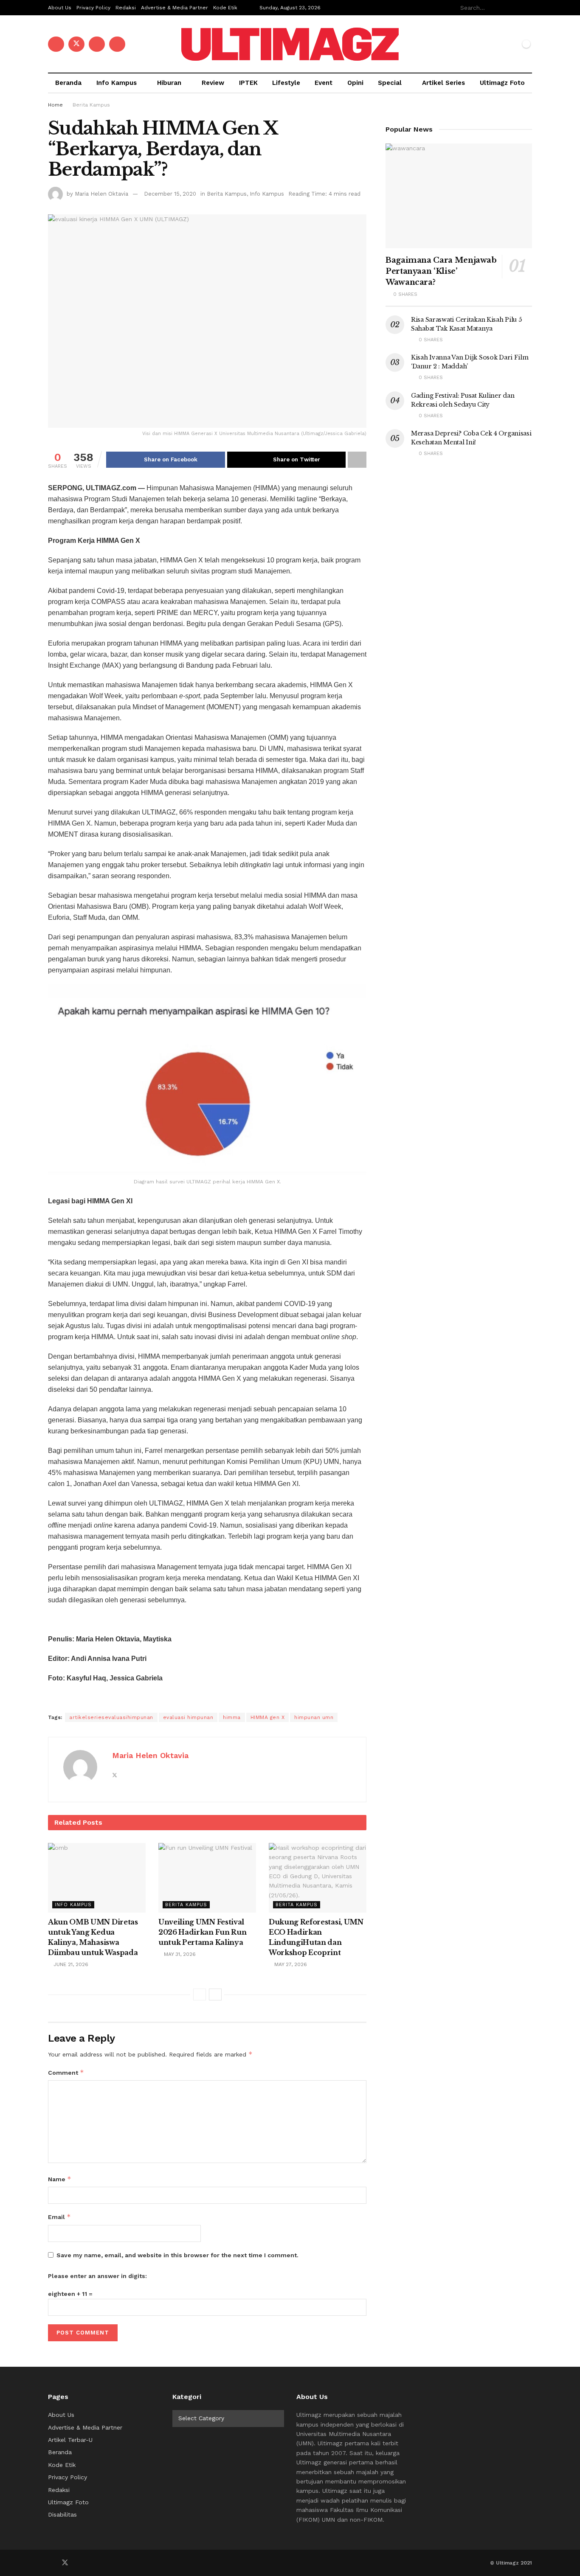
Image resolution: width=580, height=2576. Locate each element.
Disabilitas (62, 2514)
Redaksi (126, 8)
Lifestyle (286, 83)
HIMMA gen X (268, 1717)
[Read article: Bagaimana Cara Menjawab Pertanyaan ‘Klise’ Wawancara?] (459, 196)
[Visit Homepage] (290, 44)
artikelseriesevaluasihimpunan (111, 1717)
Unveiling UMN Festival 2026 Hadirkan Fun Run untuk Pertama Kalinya (202, 1932)
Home (55, 105)
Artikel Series (443, 83)
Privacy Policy (93, 8)
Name (60, 2179)
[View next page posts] (215, 1995)
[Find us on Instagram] (117, 44)
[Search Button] (527, 8)
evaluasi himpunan (188, 1717)
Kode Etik (225, 8)
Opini (355, 83)
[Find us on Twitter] (76, 44)
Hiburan (169, 83)
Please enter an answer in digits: (97, 2276)
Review (213, 83)
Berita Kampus (91, 105)
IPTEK (248, 83)
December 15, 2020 (170, 194)
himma (232, 1717)
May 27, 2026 (290, 1964)
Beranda (68, 83)
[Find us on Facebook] (56, 44)
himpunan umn (314, 1717)
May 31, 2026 (179, 1954)
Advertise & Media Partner (175, 8)
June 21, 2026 (70, 1964)
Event (324, 83)
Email (59, 2217)
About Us (60, 8)
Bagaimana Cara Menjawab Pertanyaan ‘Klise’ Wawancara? (441, 271)
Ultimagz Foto (502, 83)
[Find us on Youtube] (97, 44)
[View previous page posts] (200, 1995)
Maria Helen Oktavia (101, 194)
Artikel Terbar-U (70, 2440)
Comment (66, 2072)
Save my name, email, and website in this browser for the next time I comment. (177, 2255)
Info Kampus (117, 83)
